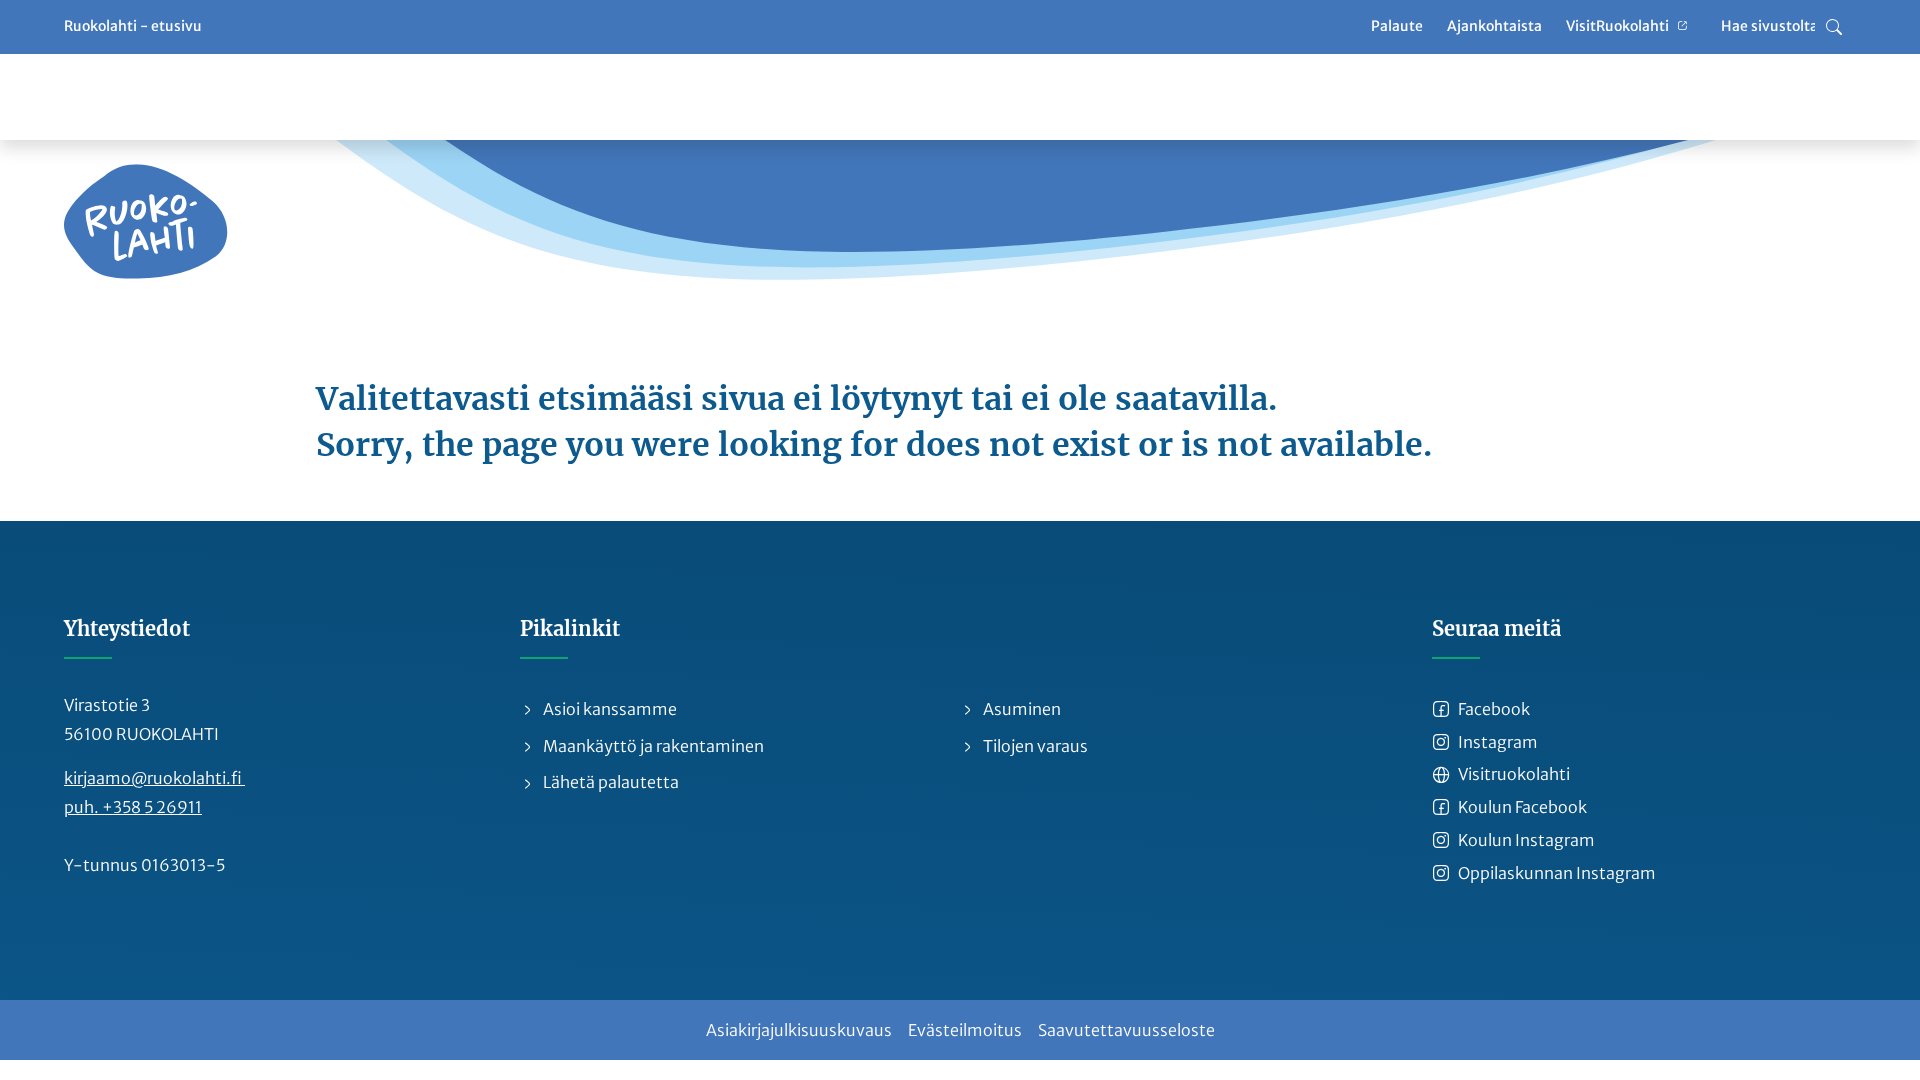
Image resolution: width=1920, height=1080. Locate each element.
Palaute (1397, 26)
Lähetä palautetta (609, 782)
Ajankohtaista (1494, 26)
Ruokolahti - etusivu (133, 26)
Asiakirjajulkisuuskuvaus (799, 1030)
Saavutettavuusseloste (1126, 1030)
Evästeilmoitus (965, 1030)
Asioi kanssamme (608, 709)
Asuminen (1020, 709)
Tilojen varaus (1034, 746)
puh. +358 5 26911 (133, 807)
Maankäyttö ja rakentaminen (652, 746)
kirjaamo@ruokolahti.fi (154, 778)
